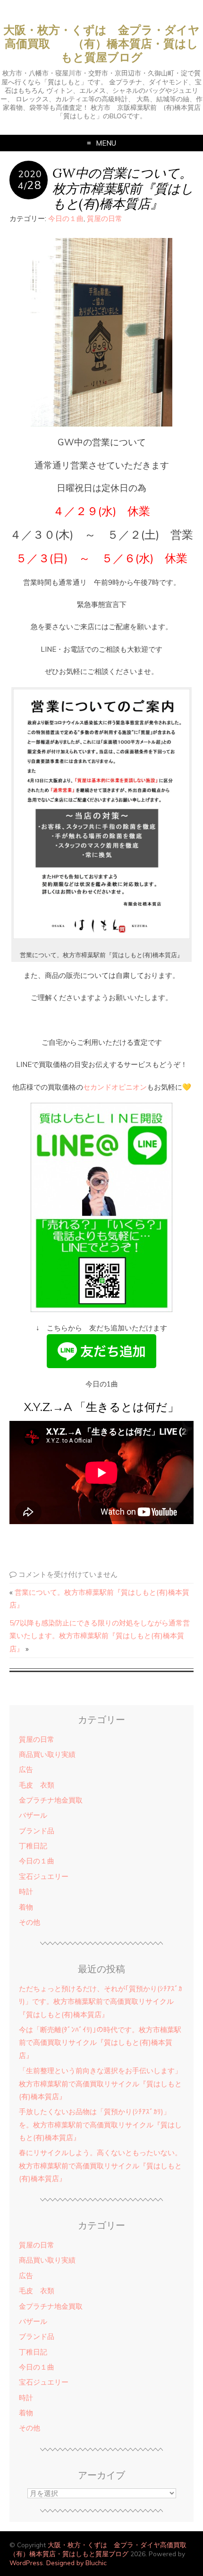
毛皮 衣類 (37, 1785)
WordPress (26, 2563)
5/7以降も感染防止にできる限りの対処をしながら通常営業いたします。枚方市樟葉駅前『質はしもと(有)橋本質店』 (100, 1636)
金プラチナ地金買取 (51, 1800)
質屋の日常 (105, 218)
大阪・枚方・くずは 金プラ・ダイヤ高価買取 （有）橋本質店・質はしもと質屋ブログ (101, 44)
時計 (26, 1891)
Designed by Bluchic (76, 2563)
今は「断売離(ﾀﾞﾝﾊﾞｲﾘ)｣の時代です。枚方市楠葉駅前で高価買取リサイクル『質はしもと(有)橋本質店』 (100, 2043)
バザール (33, 1815)
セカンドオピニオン (115, 1087)
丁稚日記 (33, 1846)
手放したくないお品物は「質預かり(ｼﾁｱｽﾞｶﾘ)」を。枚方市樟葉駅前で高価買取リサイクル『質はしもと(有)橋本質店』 (100, 2125)
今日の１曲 (66, 218)
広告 (26, 1769)
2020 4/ (30, 180)
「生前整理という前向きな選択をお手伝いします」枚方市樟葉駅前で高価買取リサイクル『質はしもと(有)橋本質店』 (100, 2084)
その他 (30, 1922)
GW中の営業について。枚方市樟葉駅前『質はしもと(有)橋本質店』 (123, 188)
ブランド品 (37, 1831)
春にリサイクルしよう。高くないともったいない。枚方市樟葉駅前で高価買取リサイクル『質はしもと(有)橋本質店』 (100, 2166)
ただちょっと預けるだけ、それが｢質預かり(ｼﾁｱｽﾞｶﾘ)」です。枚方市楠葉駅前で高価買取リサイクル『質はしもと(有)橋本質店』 (101, 2002)
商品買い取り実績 (47, 1754)
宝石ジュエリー (44, 1876)
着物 (26, 1907)
